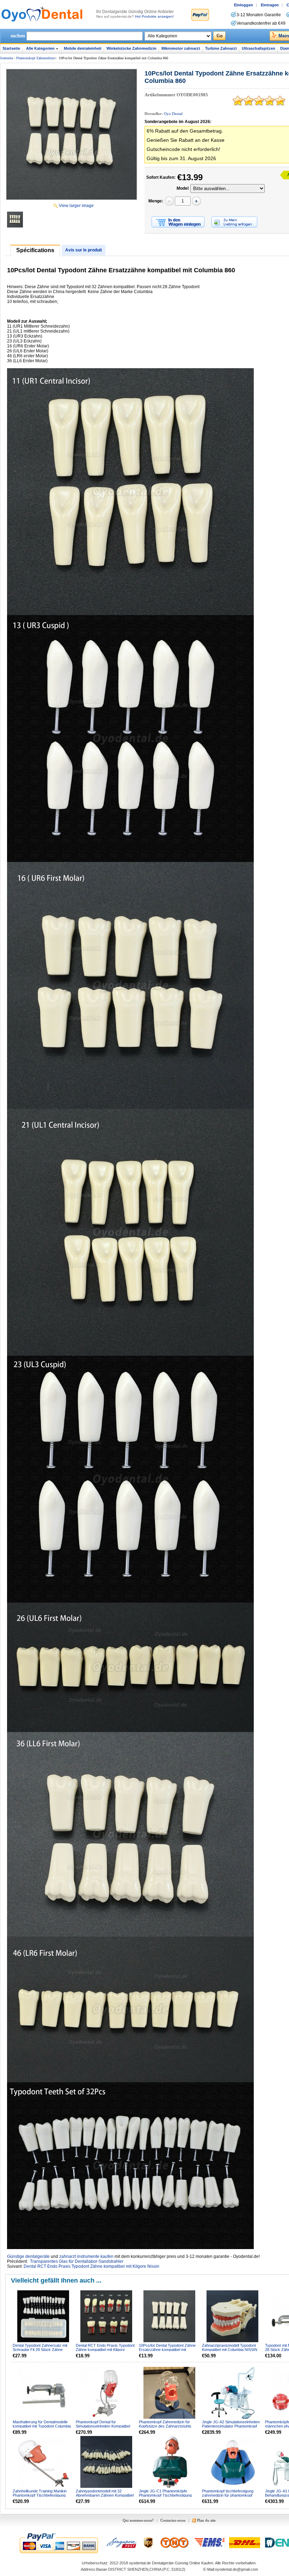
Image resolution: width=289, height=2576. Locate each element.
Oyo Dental (173, 114)
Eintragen (270, 5)
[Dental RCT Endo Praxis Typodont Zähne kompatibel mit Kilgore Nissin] (107, 2317)
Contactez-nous (173, 2520)
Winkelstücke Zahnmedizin (131, 48)
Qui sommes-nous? (138, 2520)
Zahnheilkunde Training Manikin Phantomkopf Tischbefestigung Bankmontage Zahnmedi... (40, 2495)
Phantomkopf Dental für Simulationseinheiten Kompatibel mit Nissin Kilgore (103, 2426)
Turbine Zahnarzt (221, 48)
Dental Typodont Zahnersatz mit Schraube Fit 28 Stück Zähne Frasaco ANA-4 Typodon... (40, 2350)
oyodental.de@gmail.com (236, 2569)
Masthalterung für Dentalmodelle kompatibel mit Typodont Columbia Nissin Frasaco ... (42, 2426)
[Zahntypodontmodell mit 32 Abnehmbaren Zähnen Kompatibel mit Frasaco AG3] (107, 2462)
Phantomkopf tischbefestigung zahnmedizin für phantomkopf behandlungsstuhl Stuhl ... (228, 2495)
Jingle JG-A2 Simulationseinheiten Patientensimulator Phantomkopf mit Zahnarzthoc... (231, 2426)
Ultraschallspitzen (259, 48)
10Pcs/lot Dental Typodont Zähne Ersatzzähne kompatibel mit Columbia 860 (167, 2350)
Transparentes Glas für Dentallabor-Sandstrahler (77, 2261)
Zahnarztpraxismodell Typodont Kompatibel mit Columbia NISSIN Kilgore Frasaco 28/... (230, 2350)
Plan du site (206, 2520)
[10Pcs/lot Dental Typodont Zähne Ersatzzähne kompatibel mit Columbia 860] (72, 134)
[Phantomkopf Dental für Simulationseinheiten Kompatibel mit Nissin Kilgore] (107, 2393)
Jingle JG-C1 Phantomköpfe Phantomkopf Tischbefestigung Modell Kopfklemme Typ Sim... (165, 2495)
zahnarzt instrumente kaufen (86, 2256)
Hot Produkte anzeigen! (154, 16)
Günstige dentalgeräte (28, 2256)
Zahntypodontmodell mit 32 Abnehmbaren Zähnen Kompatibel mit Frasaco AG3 (105, 2495)
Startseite (11, 48)
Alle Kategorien (40, 48)
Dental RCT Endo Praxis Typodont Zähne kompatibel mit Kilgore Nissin (91, 2266)
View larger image (76, 206)
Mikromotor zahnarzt (181, 48)
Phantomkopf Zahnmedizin (35, 58)
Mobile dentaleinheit (83, 48)
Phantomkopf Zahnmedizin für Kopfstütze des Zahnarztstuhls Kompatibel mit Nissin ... (165, 2426)
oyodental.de (140, 2563)
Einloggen (244, 5)
